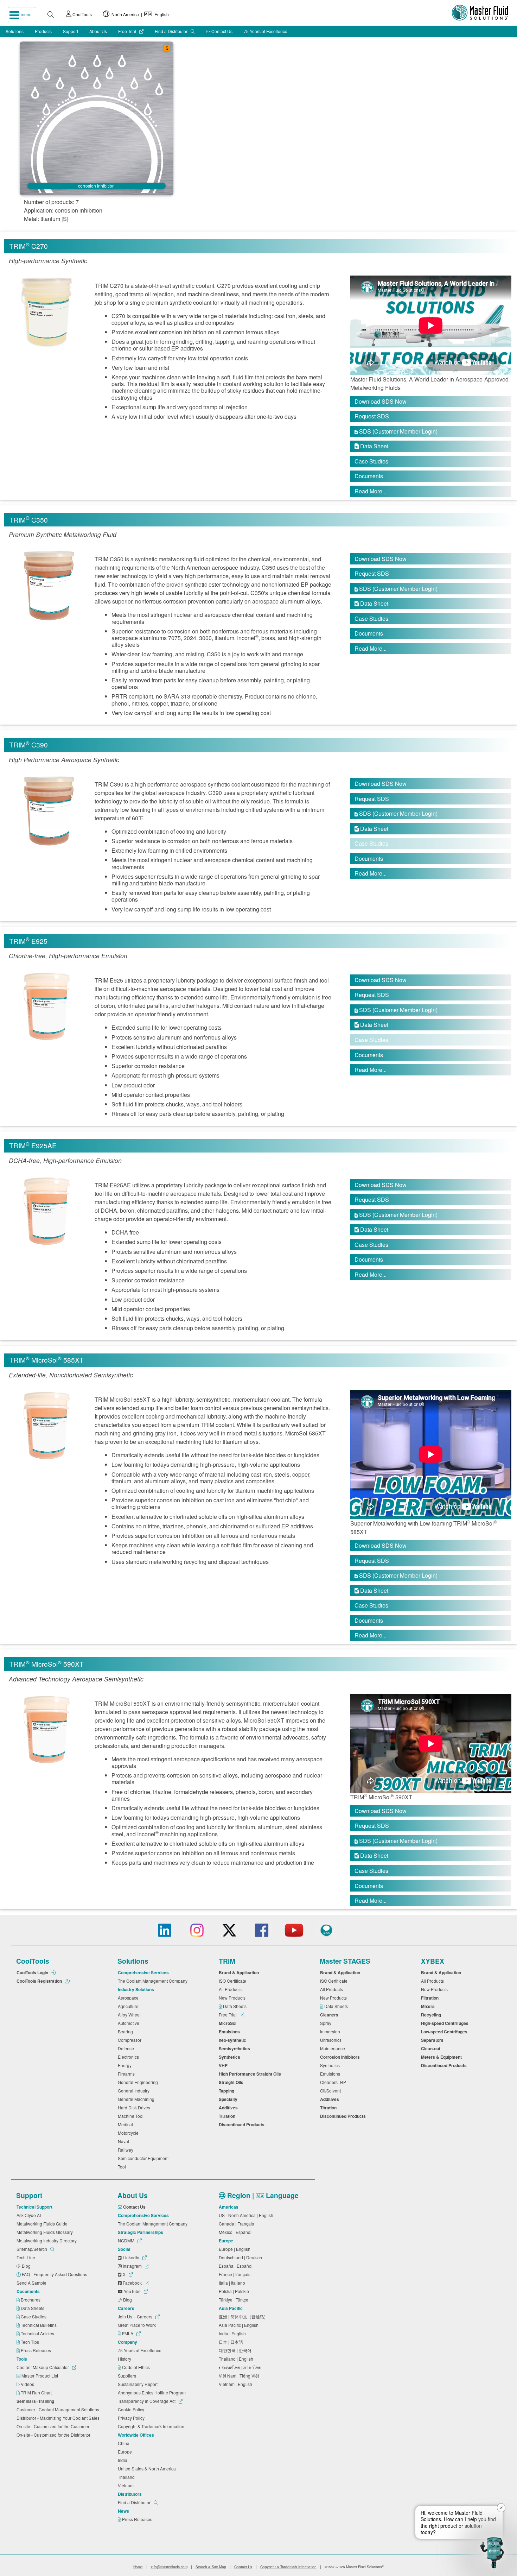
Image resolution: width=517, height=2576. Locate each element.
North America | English (139, 14)
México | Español (236, 2232)
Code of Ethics (136, 2367)
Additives (229, 2108)
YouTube (132, 2291)
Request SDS (372, 416)
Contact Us (221, 31)
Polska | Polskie (235, 2291)
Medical (126, 2124)
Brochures (31, 2300)
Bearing (126, 2031)
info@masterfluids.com (169, 2567)
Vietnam (127, 2485)
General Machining (137, 2099)
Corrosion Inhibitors (341, 2057)
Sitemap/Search (32, 2249)
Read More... (371, 491)
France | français (236, 2274)
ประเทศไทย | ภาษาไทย (241, 2367)
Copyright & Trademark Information (152, 2426)
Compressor (131, 2040)
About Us (98, 31)
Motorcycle (129, 2133)
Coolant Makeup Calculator (43, 2367)
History (126, 2359)
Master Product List (40, 2376)
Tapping (228, 2091)
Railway (127, 2150)
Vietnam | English (237, 2384)
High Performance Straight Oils (251, 2074)
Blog (27, 2266)
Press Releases (36, 2350)
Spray (327, 2023)
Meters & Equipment (442, 2057)
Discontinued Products (243, 2124)
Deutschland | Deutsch (241, 2257)
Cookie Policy (132, 2409)
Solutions (15, 31)
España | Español (237, 2266)
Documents (369, 476)
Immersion (331, 2031)
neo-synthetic (234, 2040)
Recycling (432, 2015)
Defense (127, 2048)
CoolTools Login (33, 1972)
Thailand (127, 2477)
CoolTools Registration (40, 1981)
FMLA (128, 2333)
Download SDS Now (381, 401)
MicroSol (229, 2023)
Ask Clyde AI (30, 2215)
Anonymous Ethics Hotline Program (153, 2392)
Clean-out (432, 2048)
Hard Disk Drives (135, 2107)
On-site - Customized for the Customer (54, 2426)
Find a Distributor (172, 31)
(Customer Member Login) (396, 431)
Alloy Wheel (130, 2015)
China (125, 2443)
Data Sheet (371, 446)
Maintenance (334, 2048)
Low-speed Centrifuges (445, 2032)
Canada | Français (237, 2224)
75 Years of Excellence (266, 31)
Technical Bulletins (39, 2325)
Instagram (132, 2266)
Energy (126, 2065)
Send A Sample (33, 2283)
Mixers (429, 2006)
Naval (125, 2141)
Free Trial (128, 31)
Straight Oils (232, 2082)
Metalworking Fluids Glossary (46, 2232)
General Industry (135, 2091)
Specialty (229, 2099)
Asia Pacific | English (240, 2325)
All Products (231, 1989)
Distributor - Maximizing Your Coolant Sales (59, 2418)
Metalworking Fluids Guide (43, 2224)
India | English (233, 2333)
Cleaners (330, 2015)
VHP (224, 2065)
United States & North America (148, 2468)
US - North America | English (247, 2215)
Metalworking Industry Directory (48, 2240)
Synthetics (231, 2057)
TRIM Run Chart (37, 2392)
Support (71, 31)
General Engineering (139, 2082)
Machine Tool (132, 2116)
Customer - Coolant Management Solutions (59, 2409)
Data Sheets (235, 2006)
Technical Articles (38, 2333)
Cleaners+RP (334, 2082)
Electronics (129, 2057)
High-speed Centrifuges (446, 2023)
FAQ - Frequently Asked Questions (55, 2274)
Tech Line (27, 2257)
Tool (123, 2167)
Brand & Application (240, 1972)
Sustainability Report (139, 2384)
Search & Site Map (211, 2567)
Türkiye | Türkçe (235, 2300)
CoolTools (82, 14)
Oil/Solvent (331, 2091)
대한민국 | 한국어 (236, 2350)
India (124, 2460)
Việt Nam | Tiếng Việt (240, 2376)
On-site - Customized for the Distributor (55, 2435)
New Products (233, 1998)
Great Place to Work (138, 2325)
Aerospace (129, 1998)
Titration (228, 2116)
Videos (28, 2384)
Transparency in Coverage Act (147, 2401)
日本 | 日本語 (232, 2342)
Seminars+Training (36, 2401)
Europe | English (236, 2249)
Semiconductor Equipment (144, 2158)
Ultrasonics (332, 2040)
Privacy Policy (132, 2418)
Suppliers (128, 2376)
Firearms (127, 2074)
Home (138, 2567)
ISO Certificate (234, 1981)
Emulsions (230, 2032)
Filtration (431, 1998)
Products (43, 31)
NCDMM (127, 2240)
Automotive (130, 2023)
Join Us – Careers (136, 2316)
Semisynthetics (235, 2048)
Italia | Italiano (233, 2283)
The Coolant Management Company (154, 1981)
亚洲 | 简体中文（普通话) (243, 2316)
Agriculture (129, 2006)
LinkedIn (131, 2257)
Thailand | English (237, 2359)
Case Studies (371, 461)
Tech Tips (30, 2342)
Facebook (132, 2283)
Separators (433, 2040)
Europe (126, 2452)
